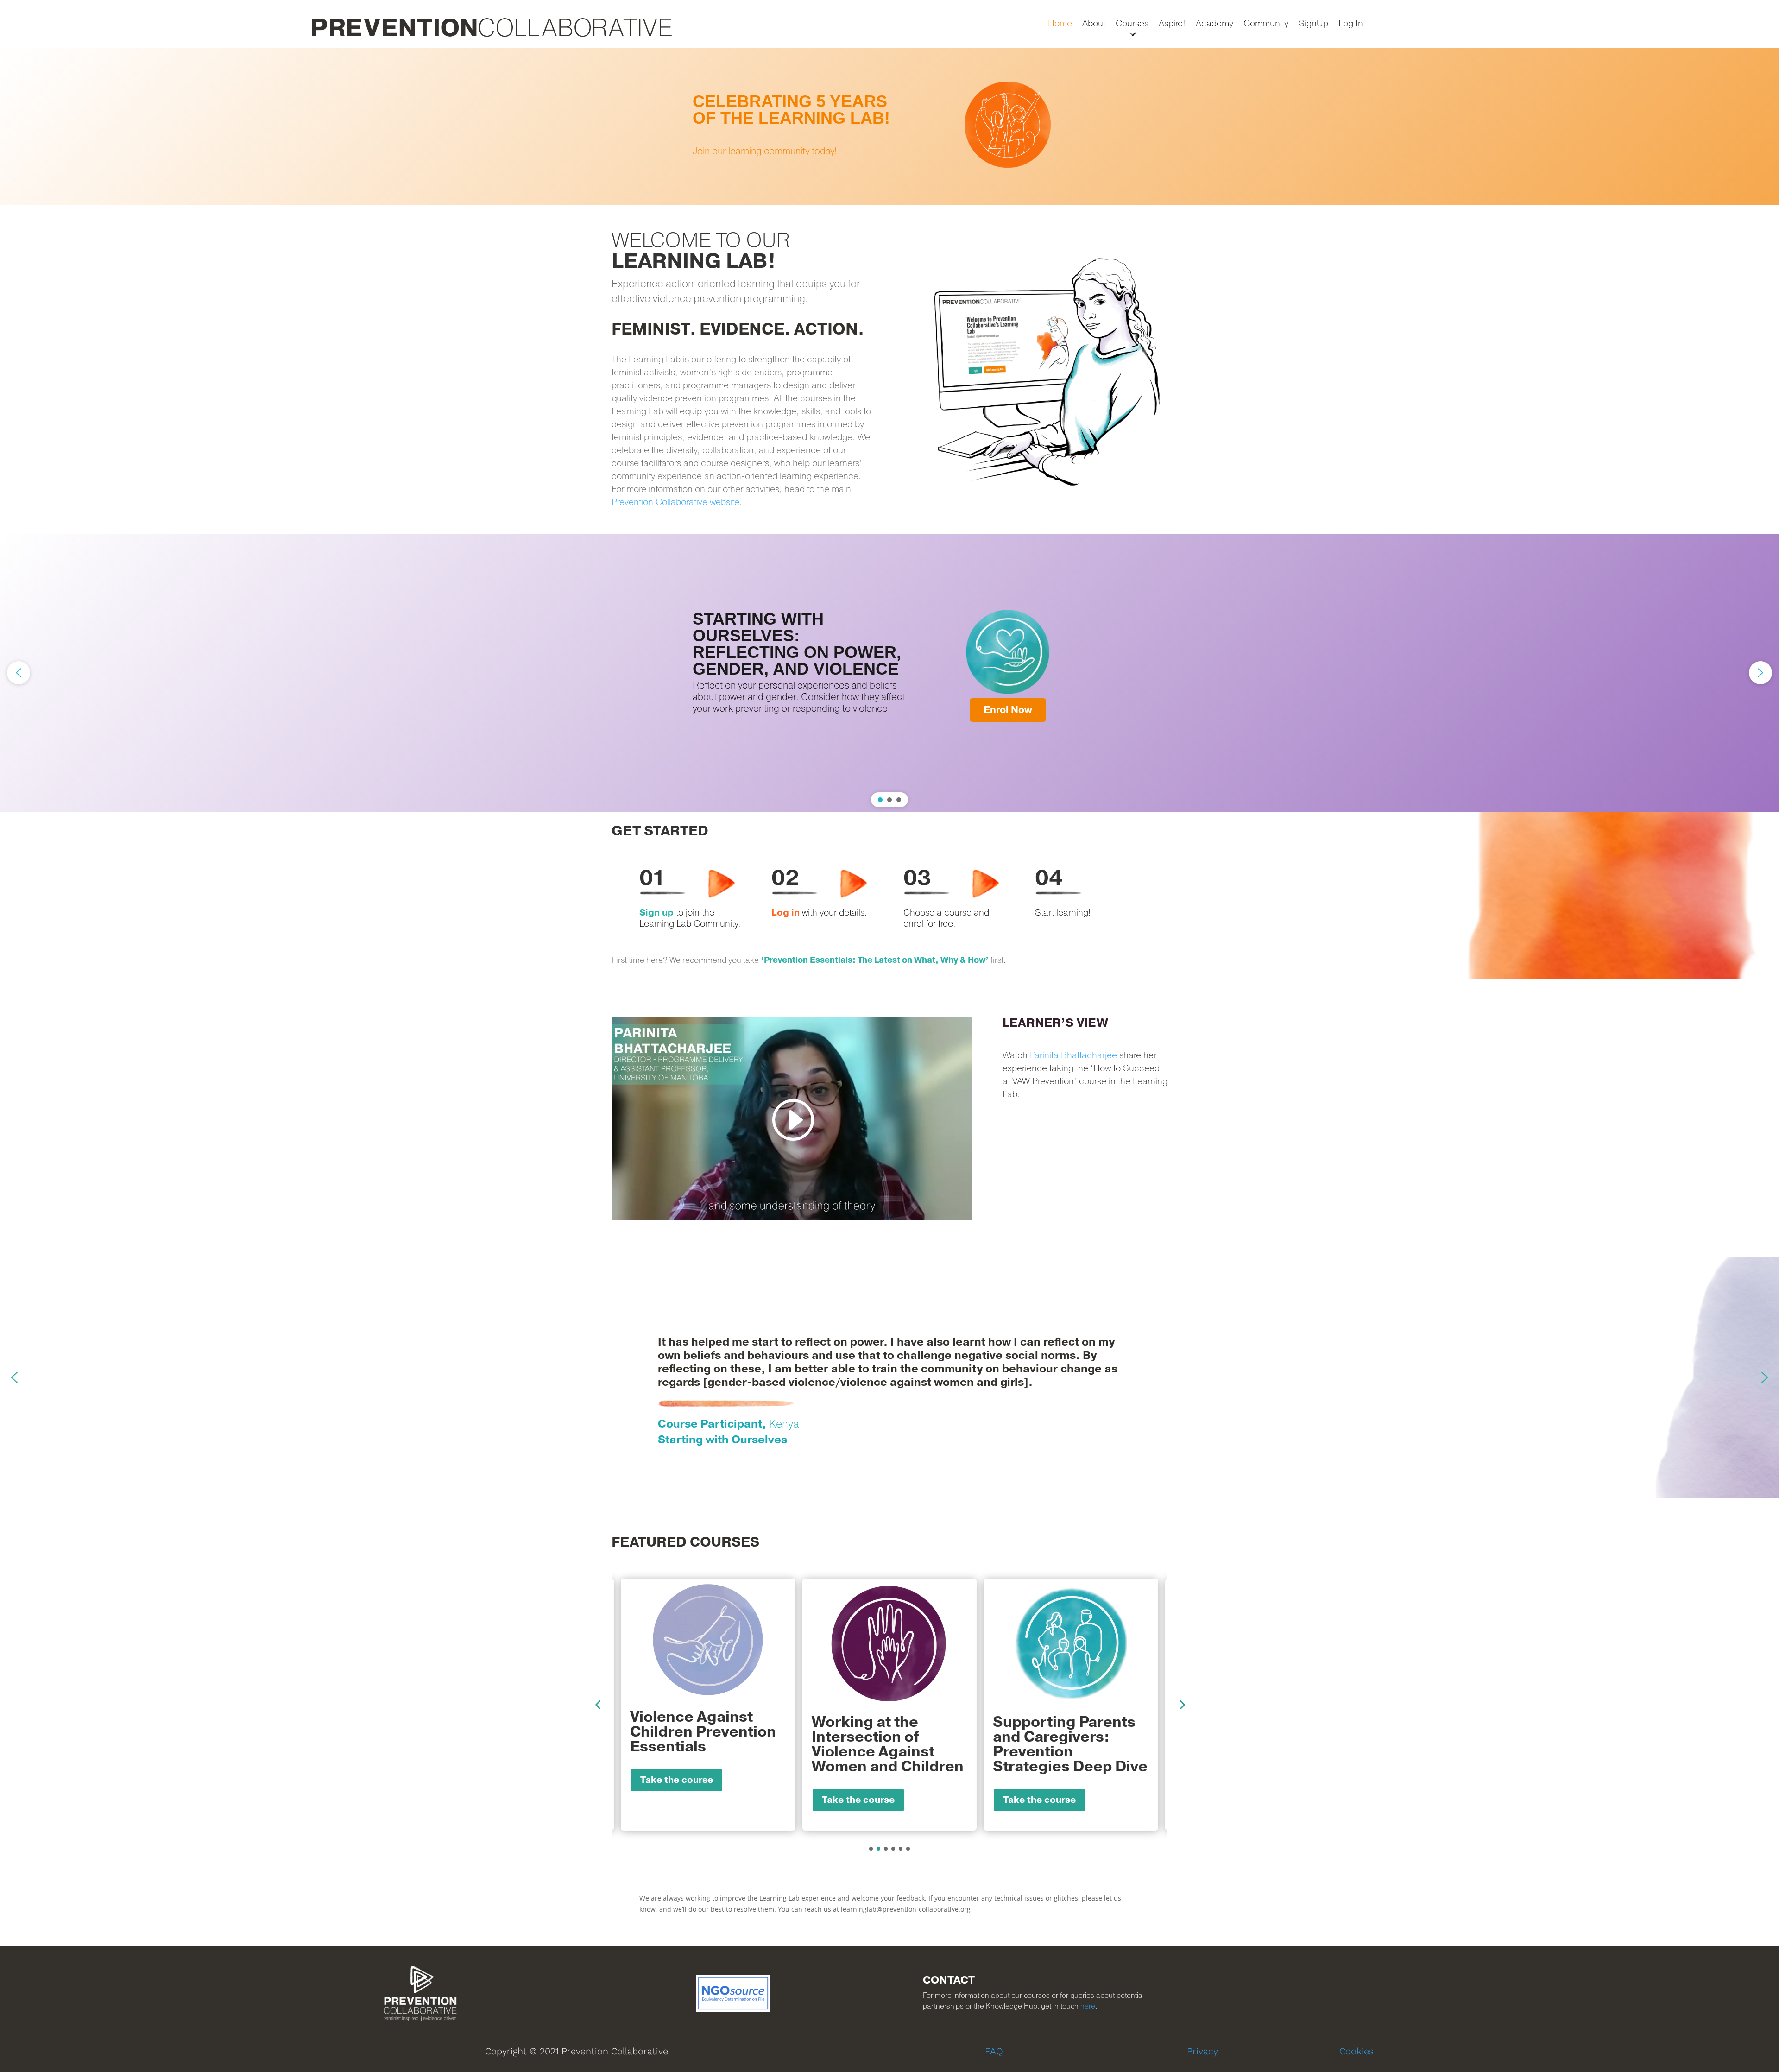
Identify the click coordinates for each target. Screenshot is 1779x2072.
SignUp (1313, 24)
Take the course (677, 1800)
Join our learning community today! (765, 151)
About (1094, 24)
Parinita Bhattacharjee (1073, 1055)
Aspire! (1172, 24)
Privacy (1202, 2051)
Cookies (1356, 2051)
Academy (1214, 24)
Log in (785, 913)
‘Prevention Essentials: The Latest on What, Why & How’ (875, 960)
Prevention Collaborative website (675, 502)
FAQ (994, 2051)
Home (1060, 24)
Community (1266, 24)
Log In (1351, 24)
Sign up (656, 913)
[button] (889, 126)
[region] (889, 126)
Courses (1132, 24)
